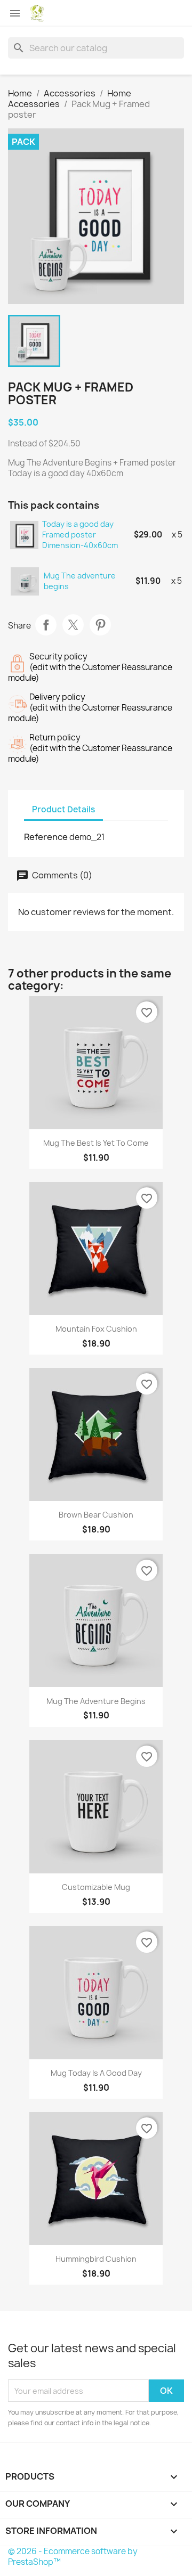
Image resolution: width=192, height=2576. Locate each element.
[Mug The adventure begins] (25, 581)
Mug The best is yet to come (96, 1143)
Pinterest (100, 625)
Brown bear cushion (96, 1515)
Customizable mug (96, 1887)
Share (46, 625)
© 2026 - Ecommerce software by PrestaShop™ (73, 2557)
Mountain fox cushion (96, 1329)
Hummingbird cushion (96, 2259)
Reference (46, 837)
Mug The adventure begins (80, 581)
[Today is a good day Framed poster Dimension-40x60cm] (25, 535)
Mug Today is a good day (96, 2073)
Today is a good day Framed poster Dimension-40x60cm (80, 535)
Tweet (73, 625)
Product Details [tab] (63, 809)
